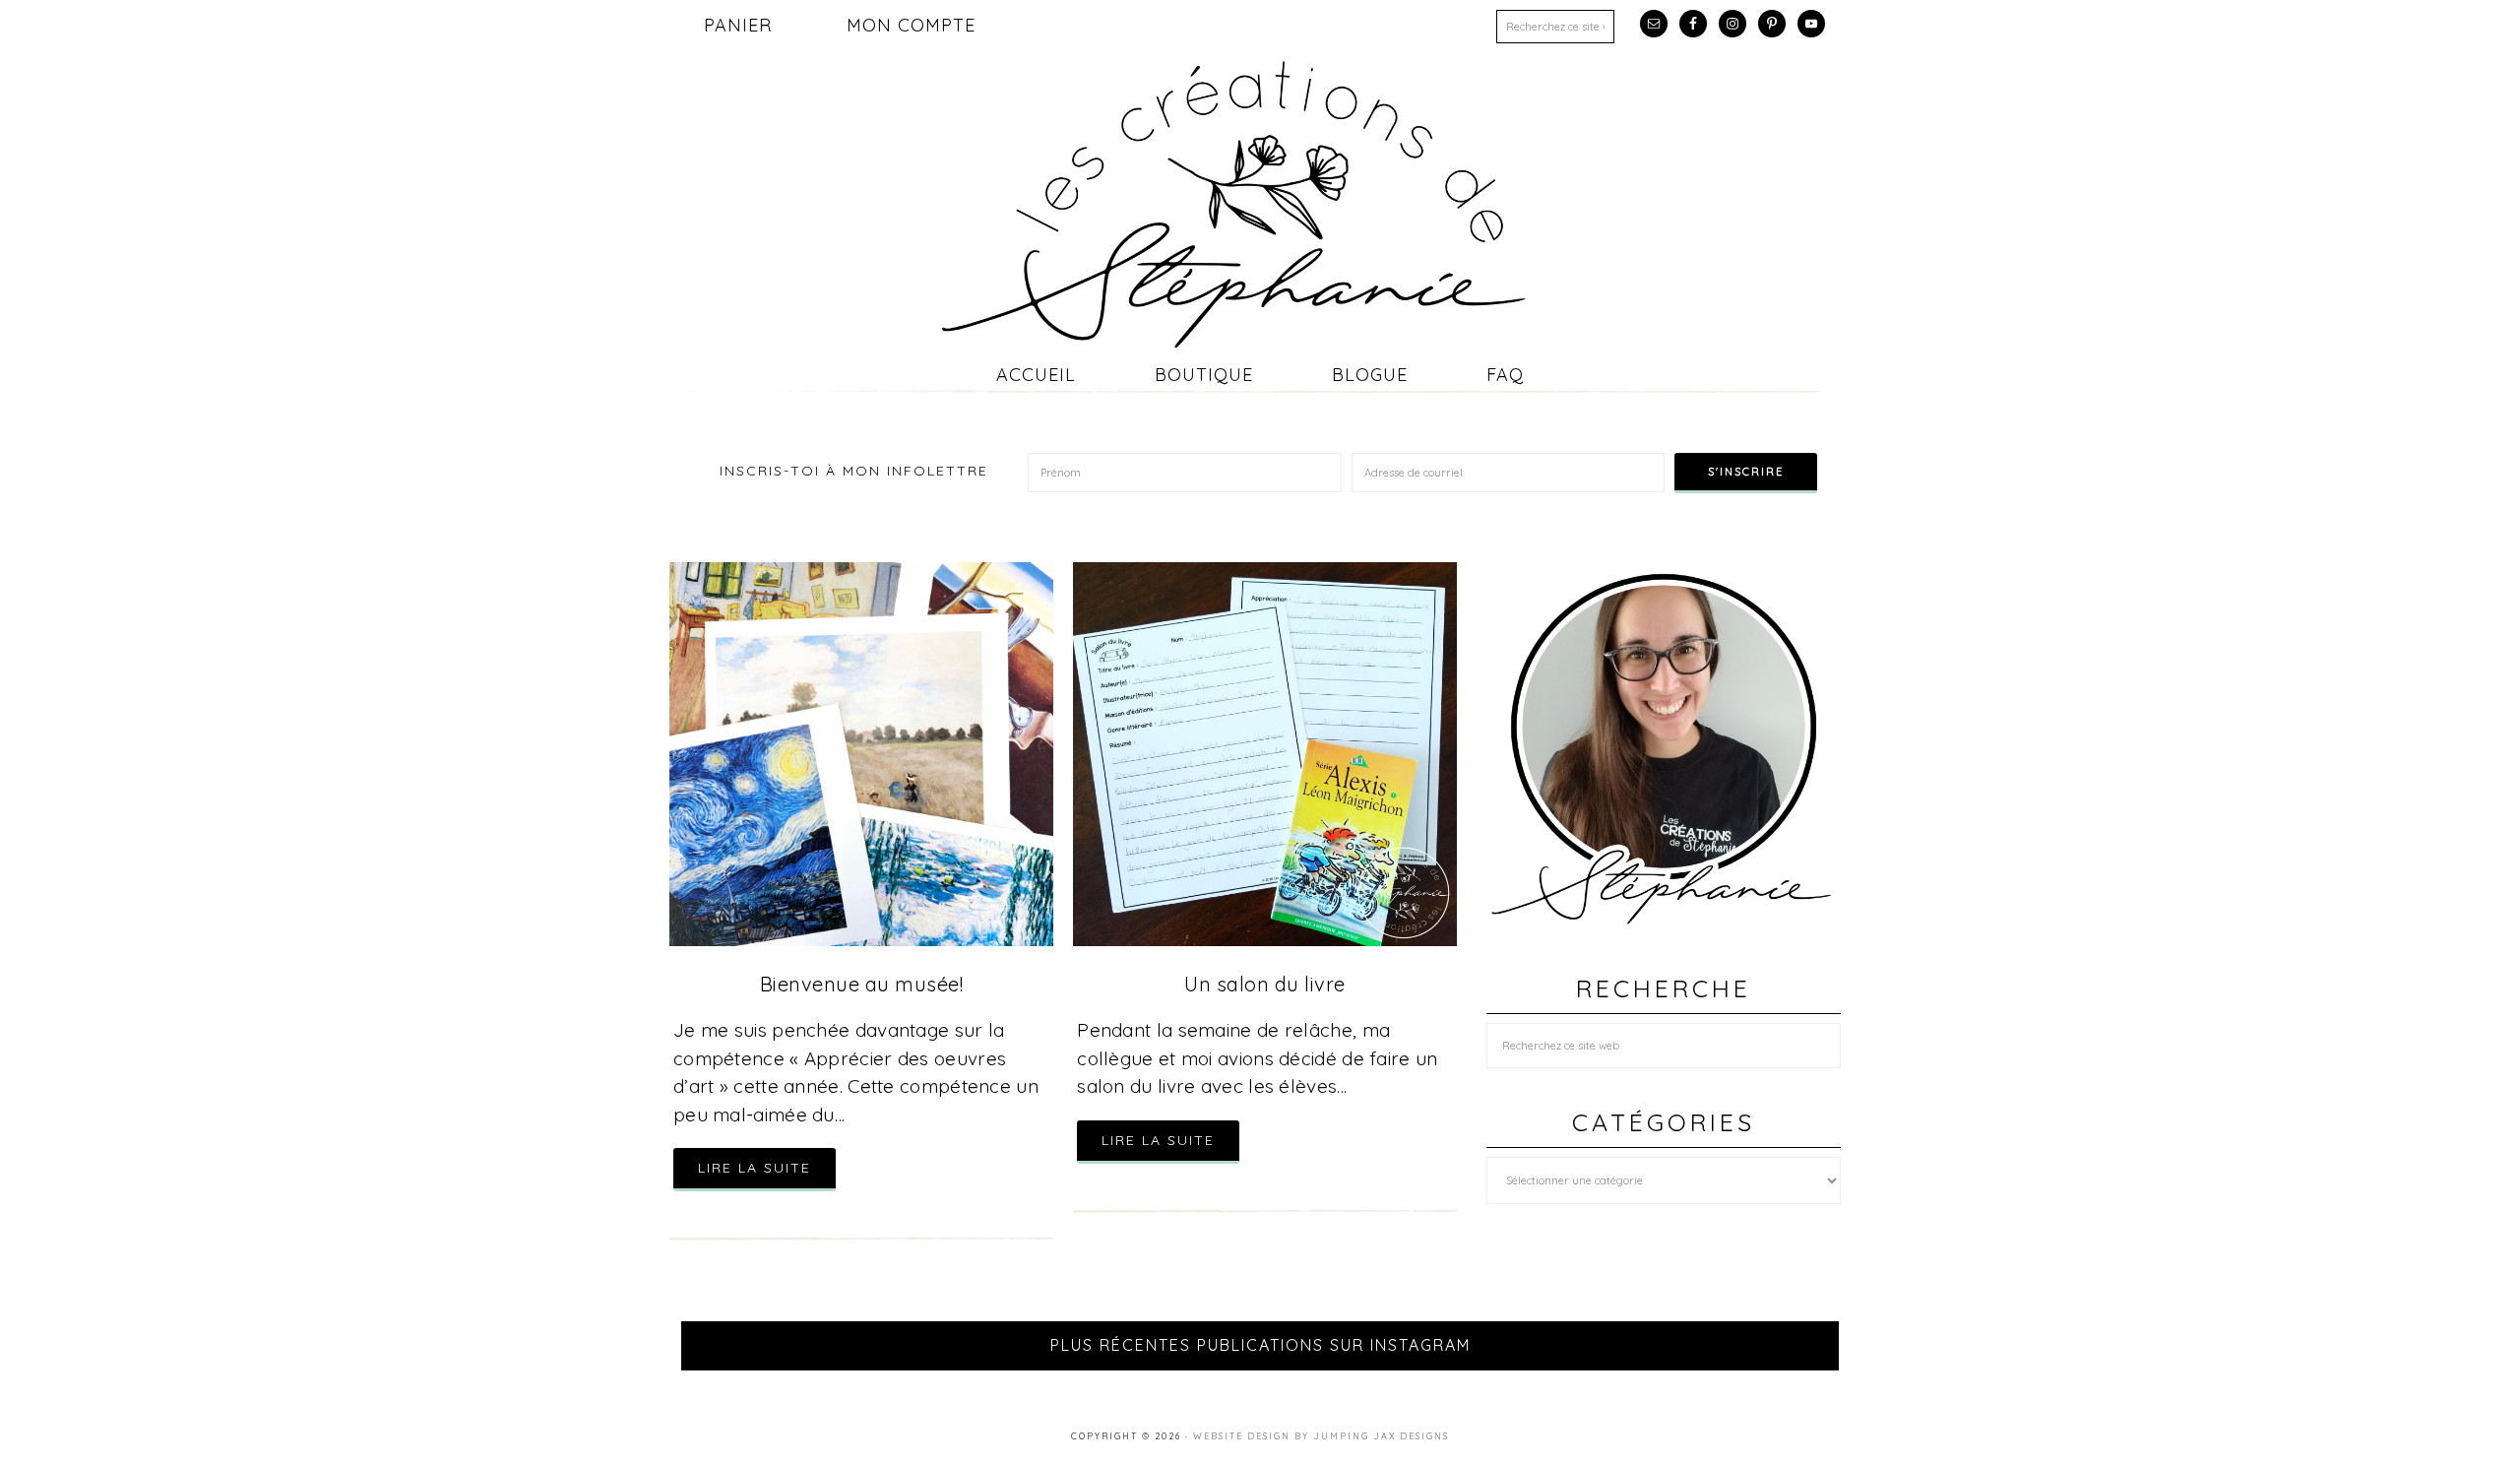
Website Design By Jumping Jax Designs (1321, 1436)
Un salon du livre (1265, 984)
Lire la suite (755, 1168)
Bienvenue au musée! (862, 984)
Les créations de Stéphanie (1260, 204)
